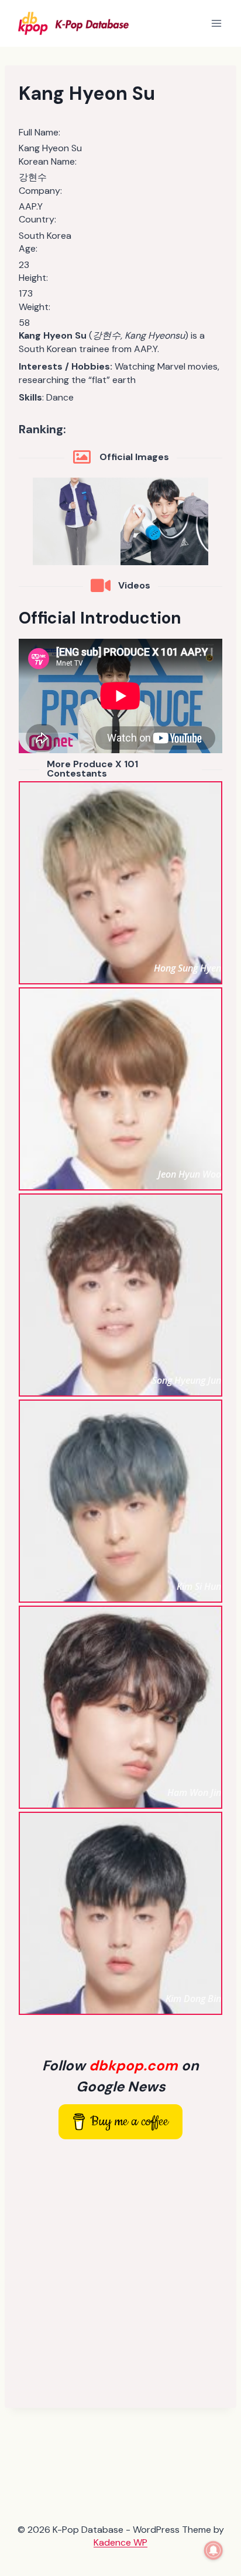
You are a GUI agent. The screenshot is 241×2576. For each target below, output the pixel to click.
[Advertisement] (120, 2274)
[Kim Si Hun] (120, 1501)
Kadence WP (120, 2542)
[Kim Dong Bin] (120, 1913)
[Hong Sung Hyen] (120, 883)
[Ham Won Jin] (120, 1707)
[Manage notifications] (214, 2550)
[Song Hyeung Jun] (120, 1295)
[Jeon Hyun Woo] (120, 1089)
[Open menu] (216, 23)
